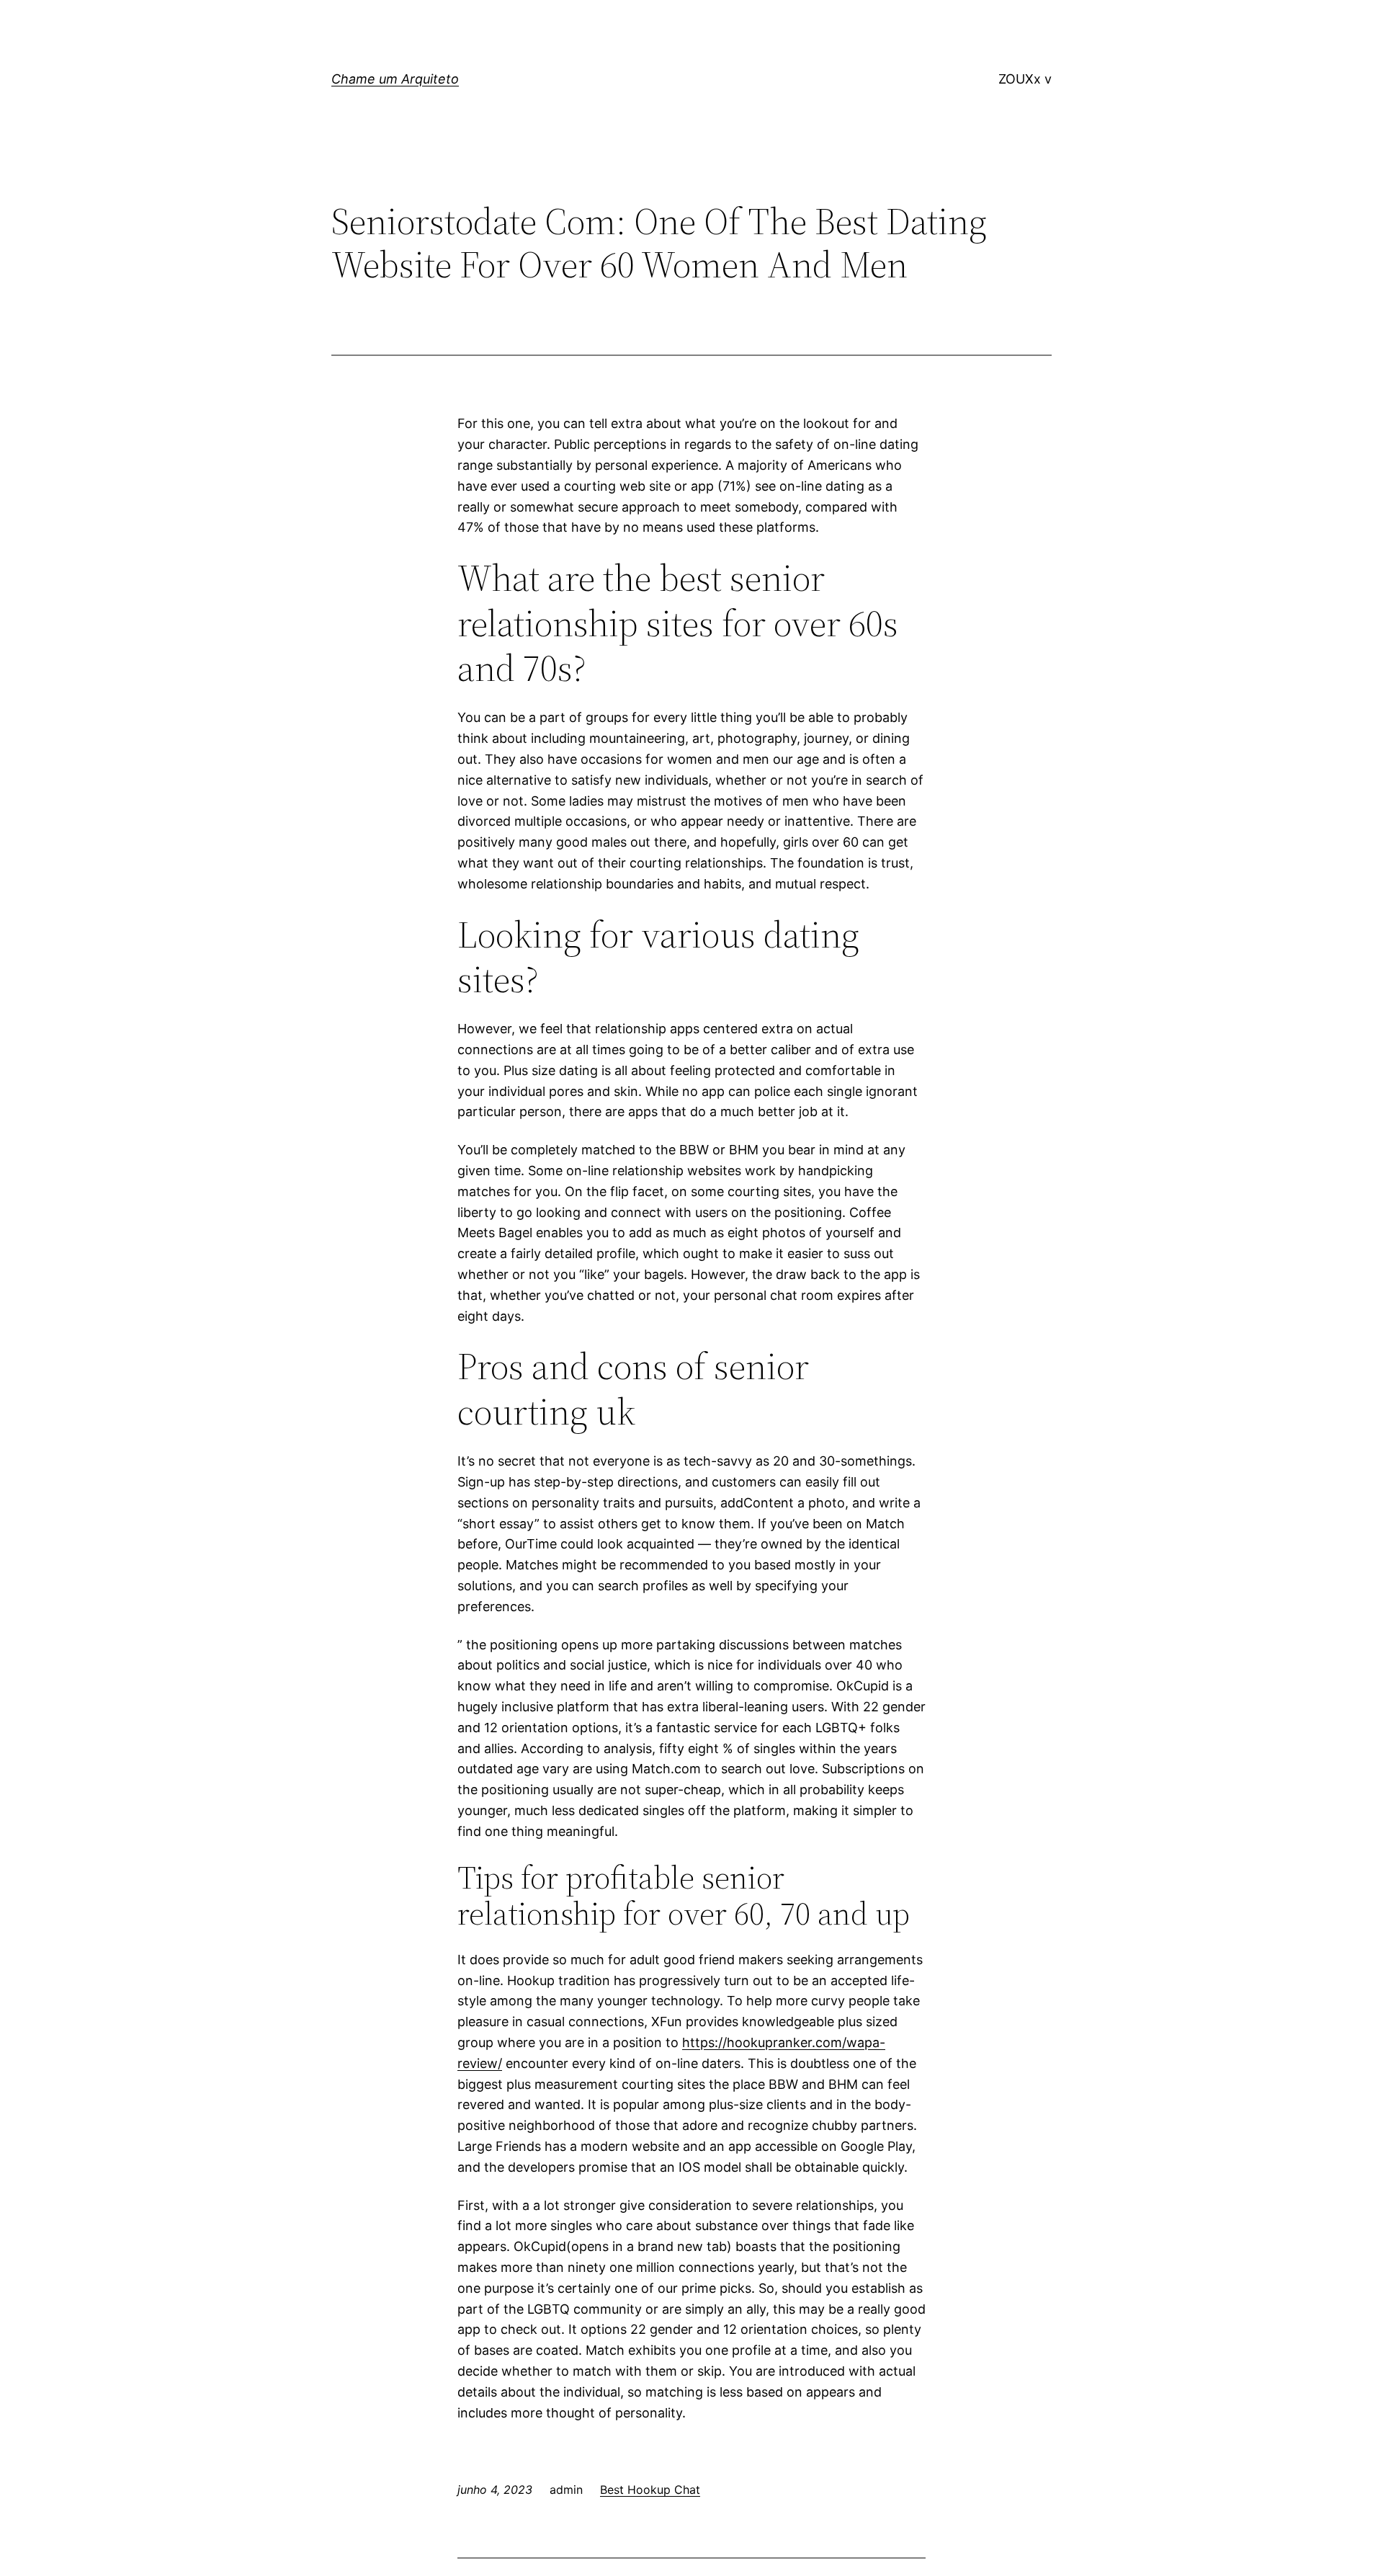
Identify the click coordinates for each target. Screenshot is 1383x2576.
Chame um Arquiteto (395, 79)
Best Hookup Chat (650, 2490)
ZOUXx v (1025, 79)
